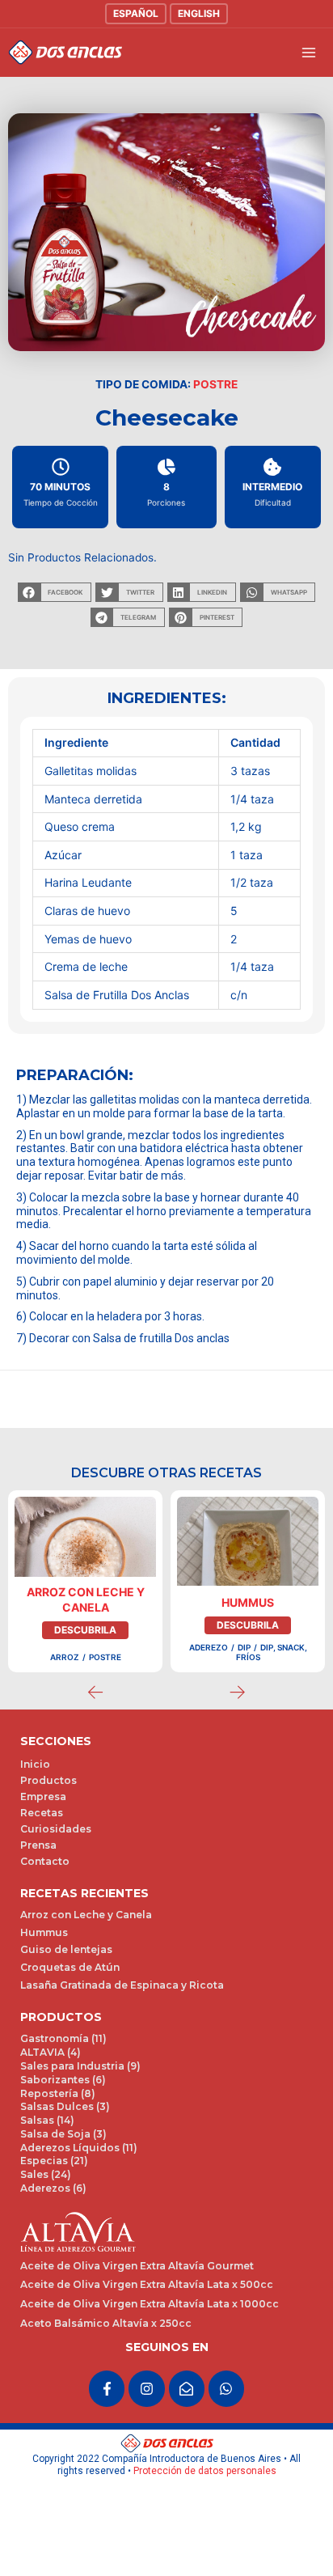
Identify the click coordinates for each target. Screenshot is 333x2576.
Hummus (248, 1602)
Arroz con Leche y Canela (86, 1599)
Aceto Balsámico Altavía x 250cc (106, 2323)
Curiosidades (56, 1829)
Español (136, 13)
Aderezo (209, 1647)
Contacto (45, 1861)
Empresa (43, 1796)
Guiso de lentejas (66, 1949)
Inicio (35, 1764)
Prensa (38, 1845)
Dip (244, 1647)
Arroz (65, 1657)
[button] (55, 592)
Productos (48, 1780)
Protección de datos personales (205, 2471)
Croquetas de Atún (70, 1967)
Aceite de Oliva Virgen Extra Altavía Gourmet (137, 2266)
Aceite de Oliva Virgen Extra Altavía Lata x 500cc (147, 2284)
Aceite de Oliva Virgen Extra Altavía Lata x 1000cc (150, 2304)
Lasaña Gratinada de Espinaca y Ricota (122, 1985)
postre (215, 384)
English (199, 13)
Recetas (42, 1813)
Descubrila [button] (85, 1630)
